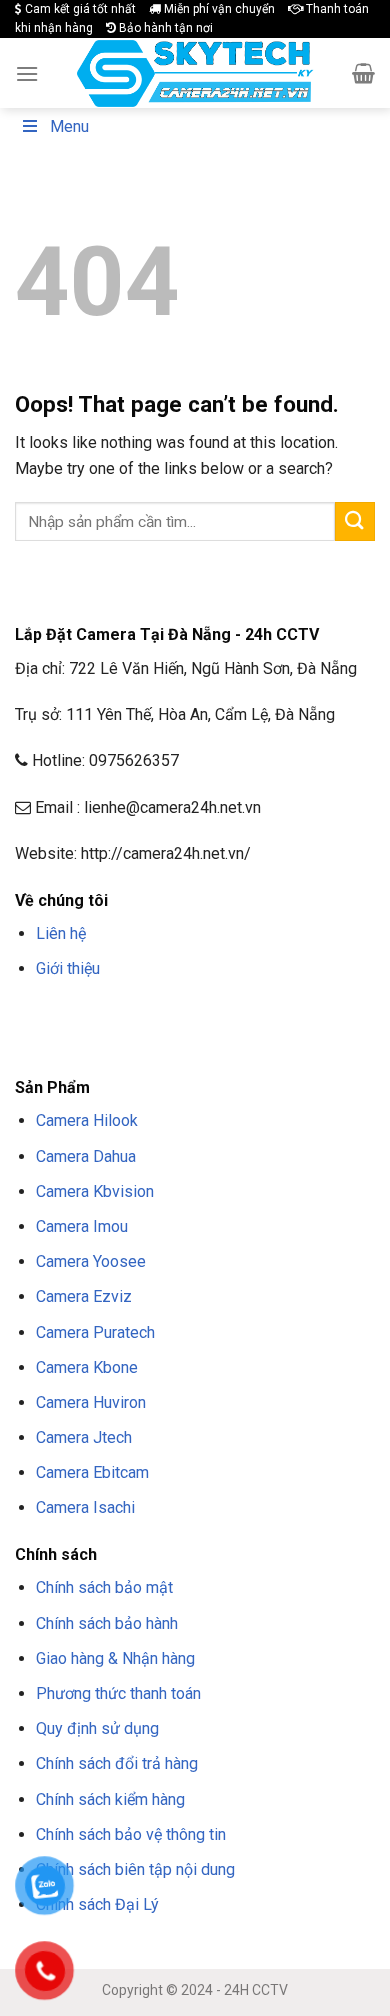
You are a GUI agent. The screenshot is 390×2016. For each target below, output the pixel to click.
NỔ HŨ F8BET (158, 1042)
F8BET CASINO (299, 1017)
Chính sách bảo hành (107, 1623)
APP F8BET (86, 1042)
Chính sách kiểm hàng (110, 1799)
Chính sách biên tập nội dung (135, 1869)
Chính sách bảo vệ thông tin (131, 1834)
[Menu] (27, 73)
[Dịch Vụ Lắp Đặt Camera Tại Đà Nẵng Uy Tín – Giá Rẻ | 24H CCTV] (195, 73)
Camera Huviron (91, 1402)
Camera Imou (82, 1226)
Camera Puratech (95, 1332)
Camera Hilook (87, 1120)
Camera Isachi (85, 1507)
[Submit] (355, 521)
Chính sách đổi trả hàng (117, 1763)
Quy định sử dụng (97, 1728)
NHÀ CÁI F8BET (211, 1017)
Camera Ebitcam (92, 1472)
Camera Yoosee (91, 1261)
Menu (69, 126)
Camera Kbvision (95, 1191)
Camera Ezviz (84, 1296)
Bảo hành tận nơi (164, 28)
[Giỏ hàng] (363, 73)
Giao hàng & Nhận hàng (115, 1658)
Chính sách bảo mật (104, 1587)
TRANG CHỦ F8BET (111, 1017)
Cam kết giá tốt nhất (79, 9)
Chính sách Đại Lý (97, 1904)
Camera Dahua (86, 1156)
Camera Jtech (84, 1437)
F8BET (32, 1017)
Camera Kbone (87, 1367)
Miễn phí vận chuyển (218, 9)
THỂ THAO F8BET (257, 1042)
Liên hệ (61, 933)
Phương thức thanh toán (118, 1693)
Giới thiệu (68, 968)
